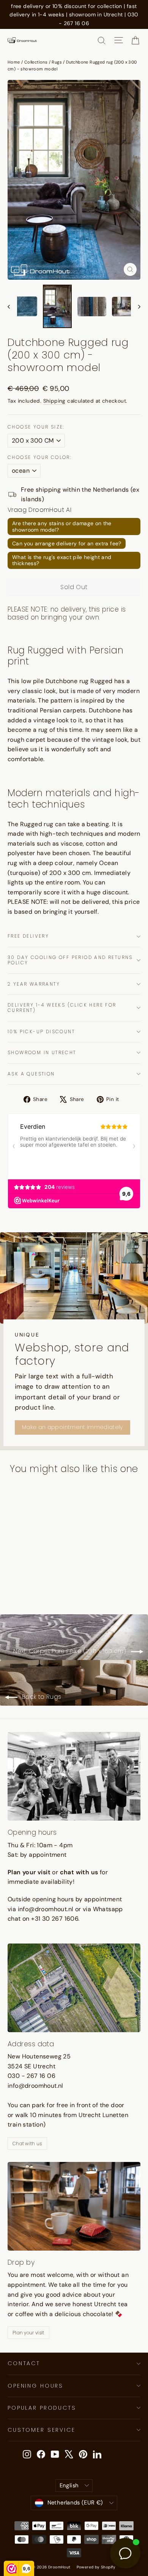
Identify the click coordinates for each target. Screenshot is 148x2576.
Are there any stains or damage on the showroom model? (62, 527)
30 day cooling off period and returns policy (70, 960)
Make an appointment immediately (72, 1427)
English (69, 2485)
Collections (36, 62)
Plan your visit (28, 2333)
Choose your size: (36, 427)
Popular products (42, 2408)
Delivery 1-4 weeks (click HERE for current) (62, 1008)
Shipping (54, 401)
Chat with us (27, 2143)
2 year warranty (34, 984)
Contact (24, 2363)
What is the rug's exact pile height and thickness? (62, 560)
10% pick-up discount (41, 1032)
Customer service (42, 2430)
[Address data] (74, 1988)
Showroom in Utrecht (42, 1052)
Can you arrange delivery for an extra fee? (67, 543)
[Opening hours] (74, 1776)
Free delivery (28, 936)
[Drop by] (74, 2206)
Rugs (57, 62)
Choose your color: (40, 457)
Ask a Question (31, 1074)
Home (14, 62)
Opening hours (35, 2386)
